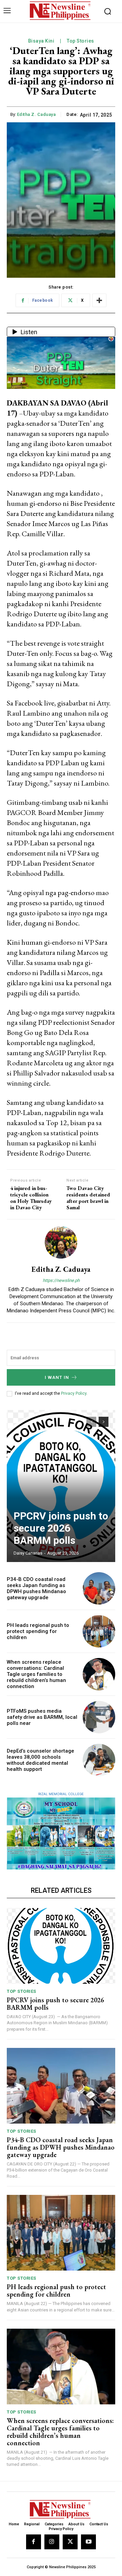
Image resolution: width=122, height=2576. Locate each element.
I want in (57, 1377)
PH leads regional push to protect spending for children (38, 1631)
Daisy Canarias (28, 1553)
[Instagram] (52, 2542)
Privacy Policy (74, 1393)
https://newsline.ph (61, 1280)
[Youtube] (88, 2542)
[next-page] (104, 1422)
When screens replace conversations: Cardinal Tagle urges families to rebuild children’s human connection (36, 1674)
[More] (99, 300)
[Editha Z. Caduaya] (61, 1242)
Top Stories (80, 41)
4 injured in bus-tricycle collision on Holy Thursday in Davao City (31, 1198)
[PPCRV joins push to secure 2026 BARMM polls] (61, 1486)
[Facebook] (34, 2542)
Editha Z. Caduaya (36, 114)
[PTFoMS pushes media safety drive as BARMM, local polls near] (99, 1717)
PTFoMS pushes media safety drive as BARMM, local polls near (42, 1717)
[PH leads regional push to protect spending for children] (99, 1631)
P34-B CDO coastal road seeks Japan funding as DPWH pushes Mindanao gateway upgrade (36, 1588)
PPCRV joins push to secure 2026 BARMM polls (61, 1528)
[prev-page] (91, 1422)
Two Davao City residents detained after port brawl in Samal (88, 1198)
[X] (70, 2542)
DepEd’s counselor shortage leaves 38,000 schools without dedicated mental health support (40, 1760)
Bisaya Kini (41, 41)
